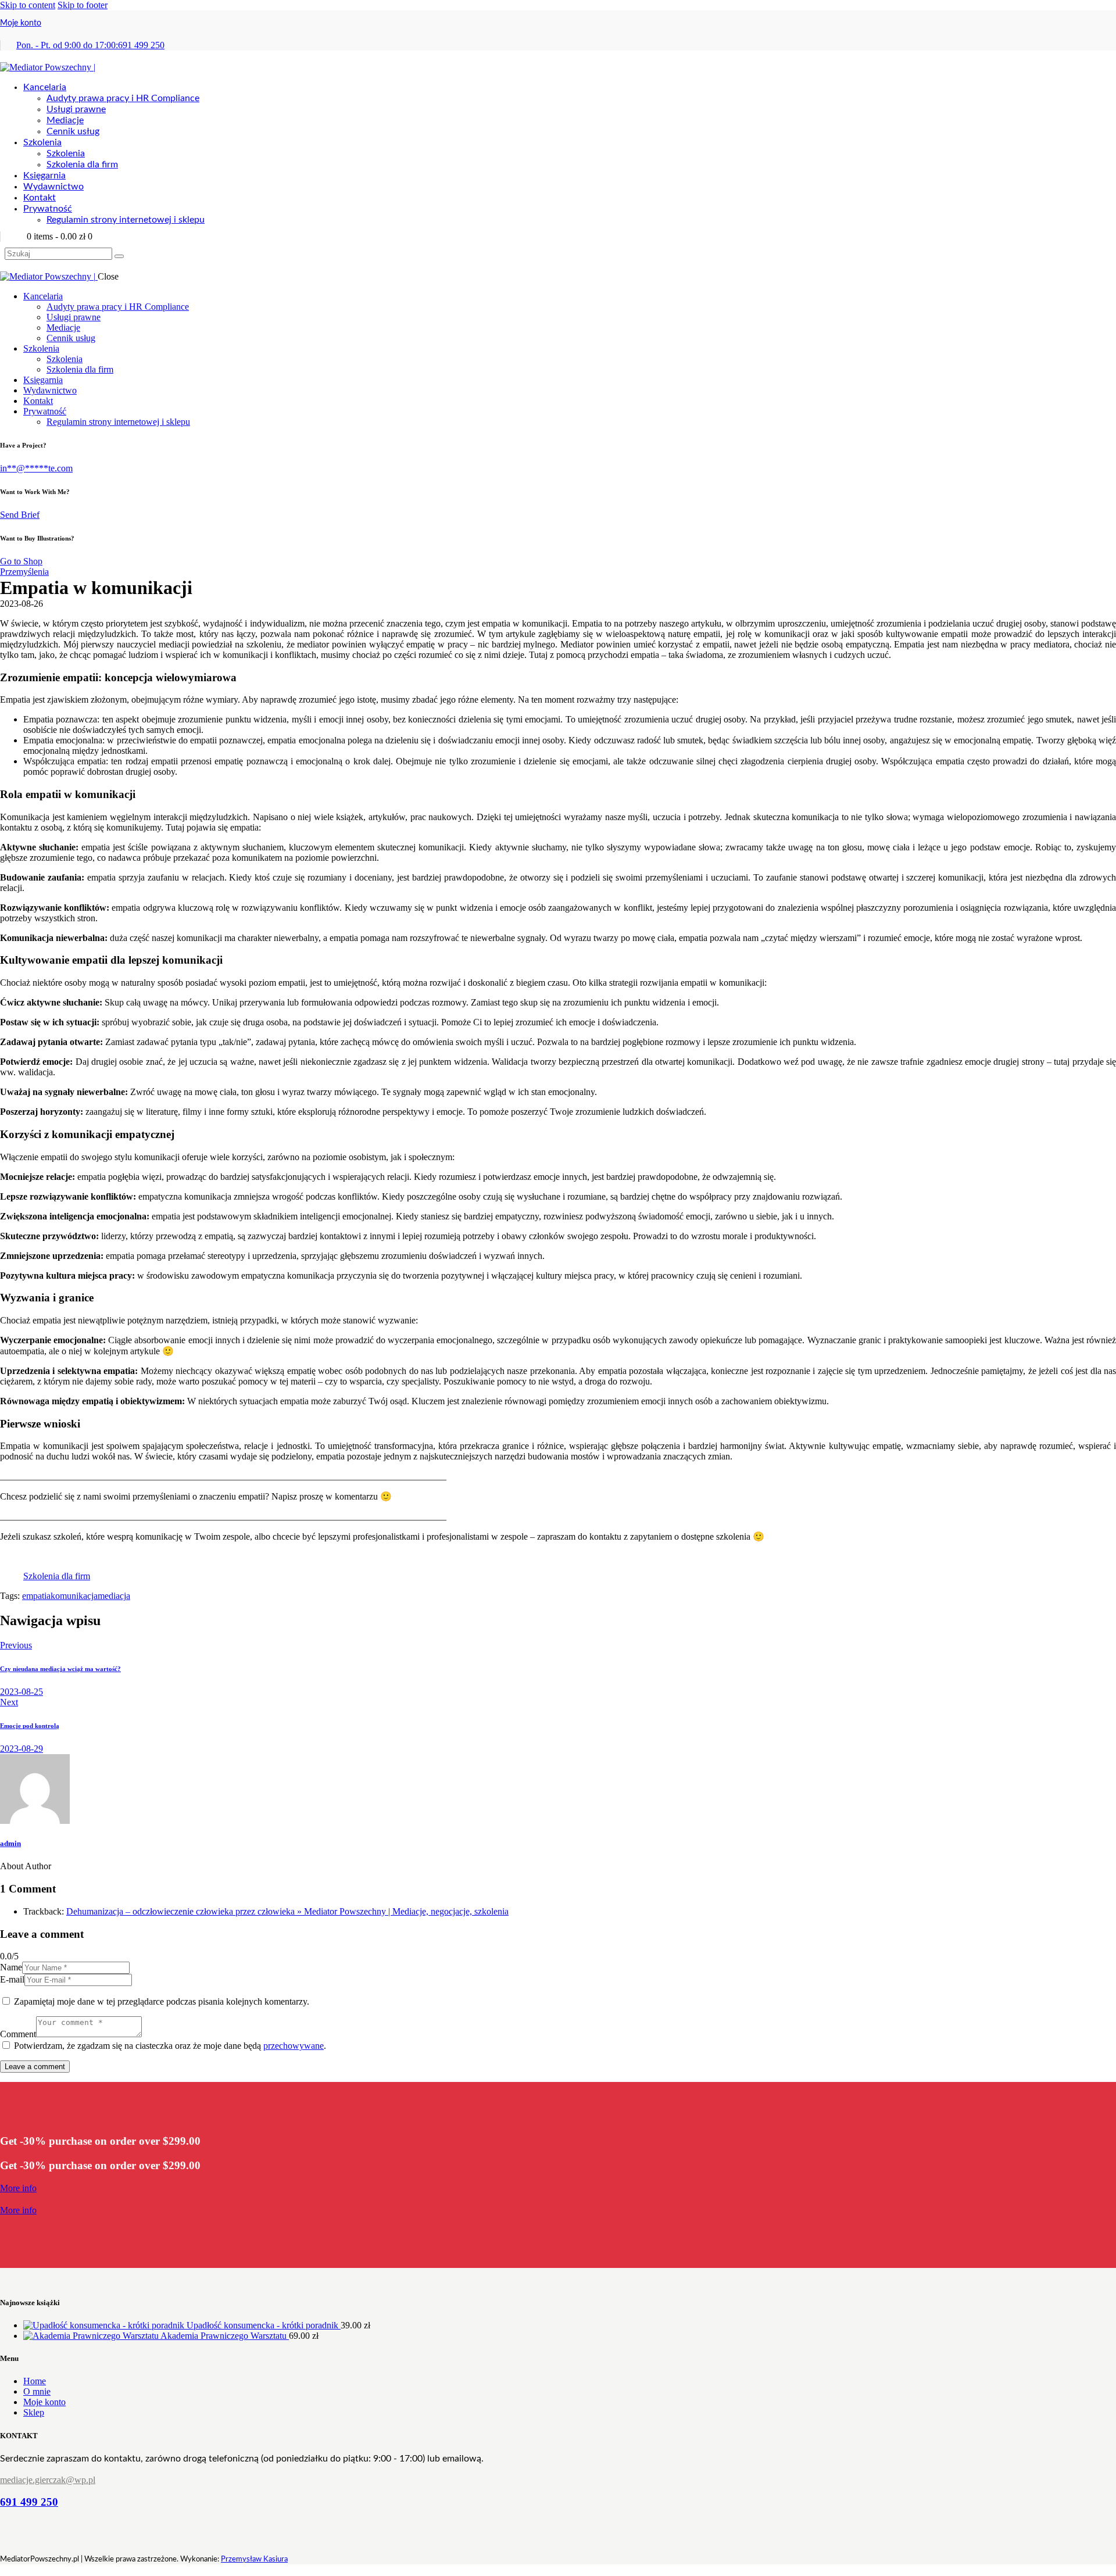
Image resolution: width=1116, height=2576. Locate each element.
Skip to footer (83, 5)
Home (35, 2381)
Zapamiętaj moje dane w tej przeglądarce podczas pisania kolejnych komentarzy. (162, 2001)
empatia (36, 1596)
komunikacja (74, 1596)
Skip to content (28, 5)
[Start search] (119, 256)
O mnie (37, 2391)
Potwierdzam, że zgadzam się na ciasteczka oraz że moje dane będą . (170, 2046)
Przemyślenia (24, 572)
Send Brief (20, 515)
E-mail (12, 1979)
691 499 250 (29, 2502)
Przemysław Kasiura (254, 2559)
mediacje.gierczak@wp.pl (48, 2480)
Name (11, 1967)
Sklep (34, 2412)
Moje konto (21, 23)
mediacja (114, 1596)
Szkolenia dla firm (57, 1576)
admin (10, 1843)
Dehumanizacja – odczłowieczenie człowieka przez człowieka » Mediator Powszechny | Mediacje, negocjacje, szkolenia (287, 1911)
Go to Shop (21, 561)
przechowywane (294, 2046)
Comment (18, 2034)
